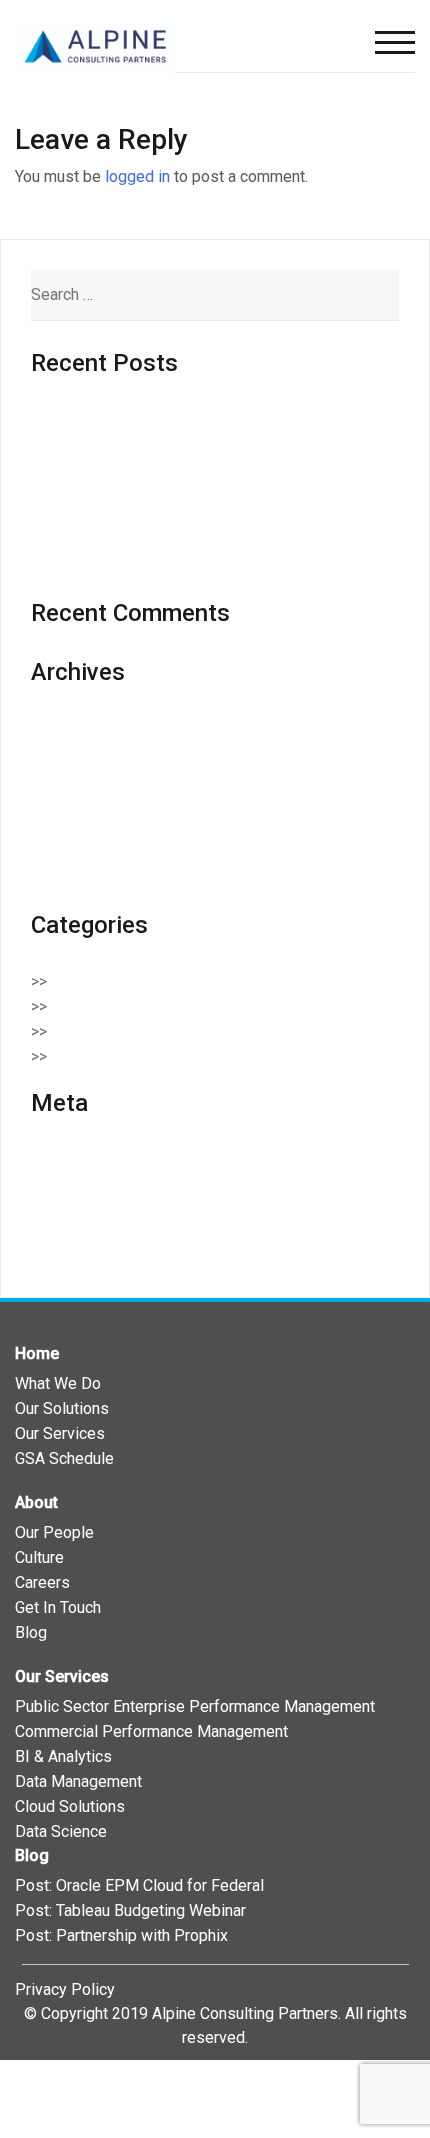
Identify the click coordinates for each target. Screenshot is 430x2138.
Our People (54, 1532)
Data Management (78, 1781)
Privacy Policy (65, 1989)
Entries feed (74, 1184)
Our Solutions (62, 1408)
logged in (137, 176)
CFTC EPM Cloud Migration (126, 541)
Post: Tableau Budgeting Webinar (130, 1910)
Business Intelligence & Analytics (179, 981)
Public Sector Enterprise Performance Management (195, 1706)
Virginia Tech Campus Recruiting (143, 566)
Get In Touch (58, 1607)
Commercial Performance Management (151, 1731)
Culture (39, 1557)
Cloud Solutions (117, 1006)
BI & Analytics (63, 1756)
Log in (52, 1159)
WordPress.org (84, 1234)
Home (37, 1353)
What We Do (58, 1383)
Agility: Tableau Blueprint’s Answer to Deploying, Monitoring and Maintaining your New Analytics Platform (198, 467)
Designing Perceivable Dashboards (155, 418)
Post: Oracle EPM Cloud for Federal (139, 1885)
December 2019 (87, 803)
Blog (31, 1632)
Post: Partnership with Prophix (121, 1935)
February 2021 (81, 753)
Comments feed (87, 1209)
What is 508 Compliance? (119, 516)
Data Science (61, 1831)
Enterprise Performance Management (193, 1031)
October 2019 (79, 853)
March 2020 (72, 778)
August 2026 (75, 728)
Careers (42, 1582)
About (36, 1502)
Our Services (60, 1433)
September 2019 (90, 878)
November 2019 (87, 828)
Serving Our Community (143, 1056)
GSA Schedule (64, 1458)
